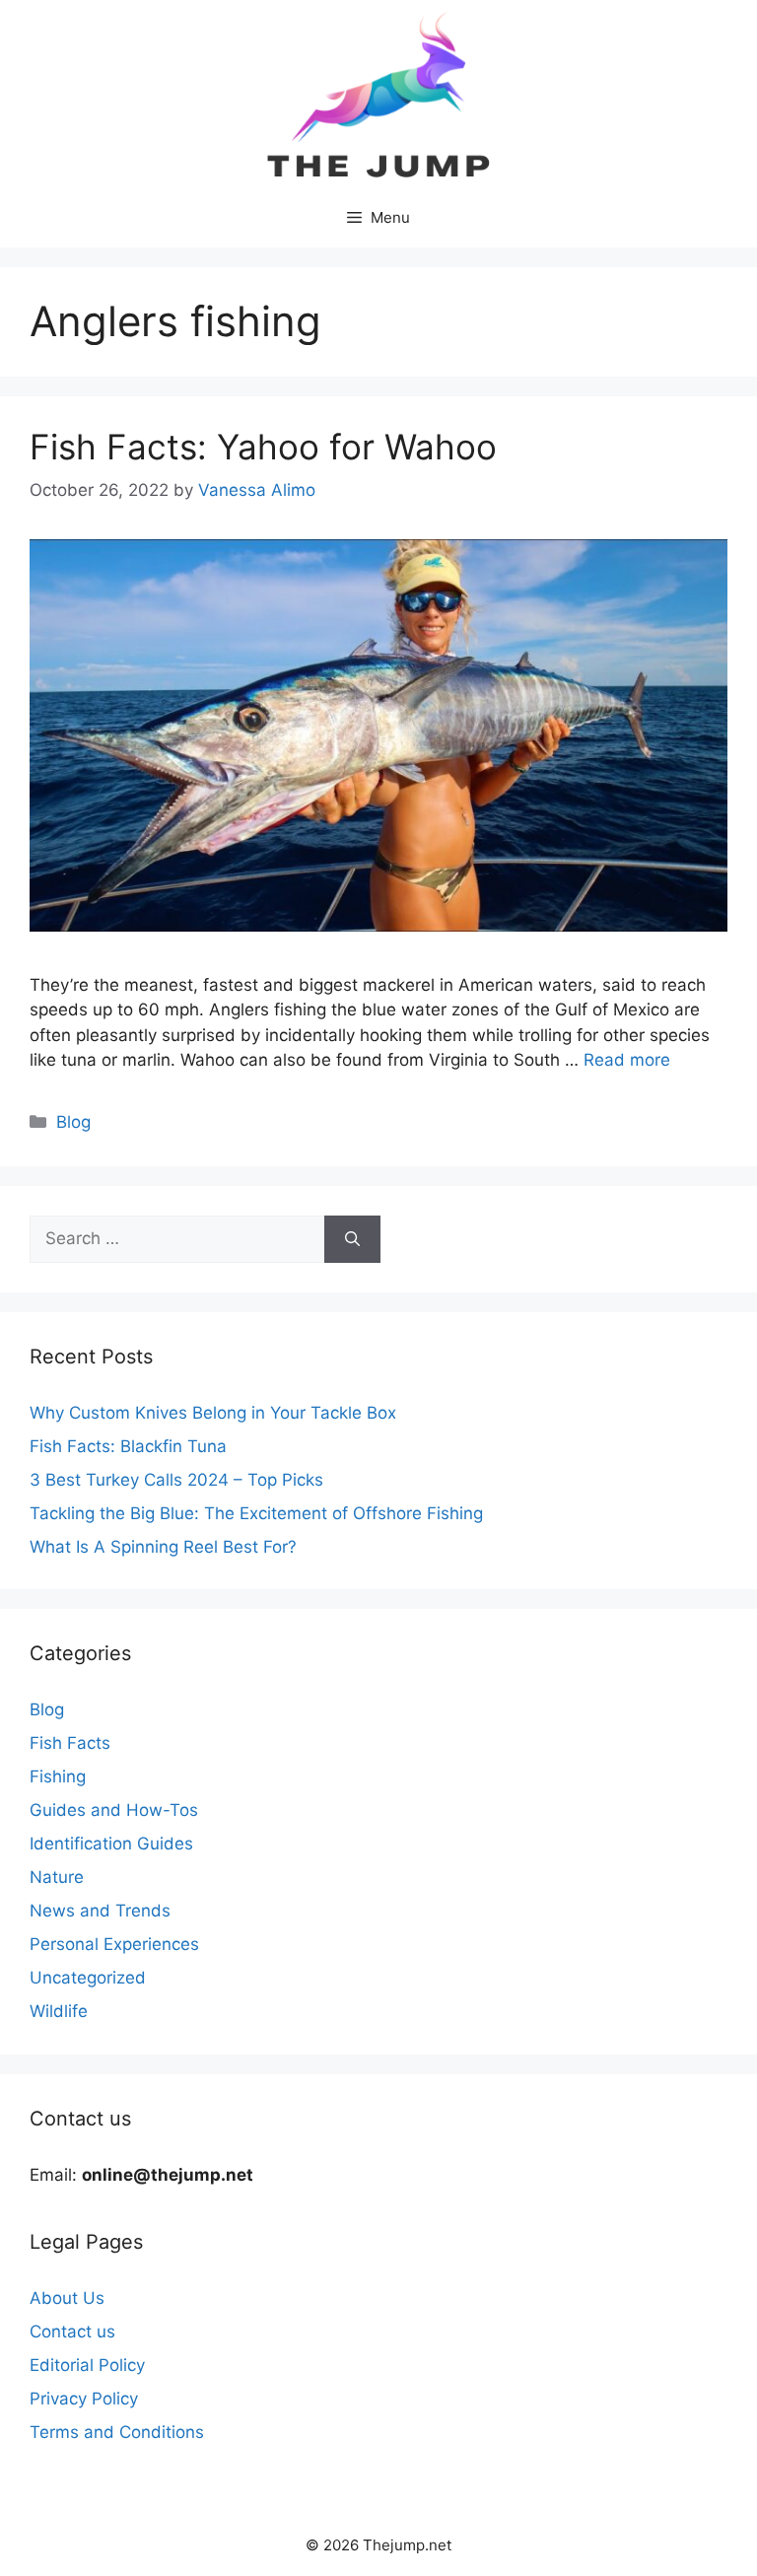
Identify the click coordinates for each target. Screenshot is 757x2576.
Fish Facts (70, 1743)
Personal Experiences (114, 1944)
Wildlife (59, 2011)
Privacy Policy (84, 2399)
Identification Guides (111, 1844)
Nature (57, 1877)
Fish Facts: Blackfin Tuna (128, 1446)
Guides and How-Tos (114, 1810)
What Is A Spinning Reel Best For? (163, 1547)
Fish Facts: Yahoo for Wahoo (263, 447)
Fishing (58, 1776)
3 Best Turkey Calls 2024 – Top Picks (176, 1480)
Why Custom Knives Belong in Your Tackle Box (213, 1413)
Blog (73, 1122)
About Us (67, 2298)
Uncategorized (88, 1978)
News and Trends (100, 1911)
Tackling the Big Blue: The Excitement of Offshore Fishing (256, 1513)
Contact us (72, 2332)
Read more (627, 1060)
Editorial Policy (87, 2365)
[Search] (352, 1239)
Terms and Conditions (117, 2432)
